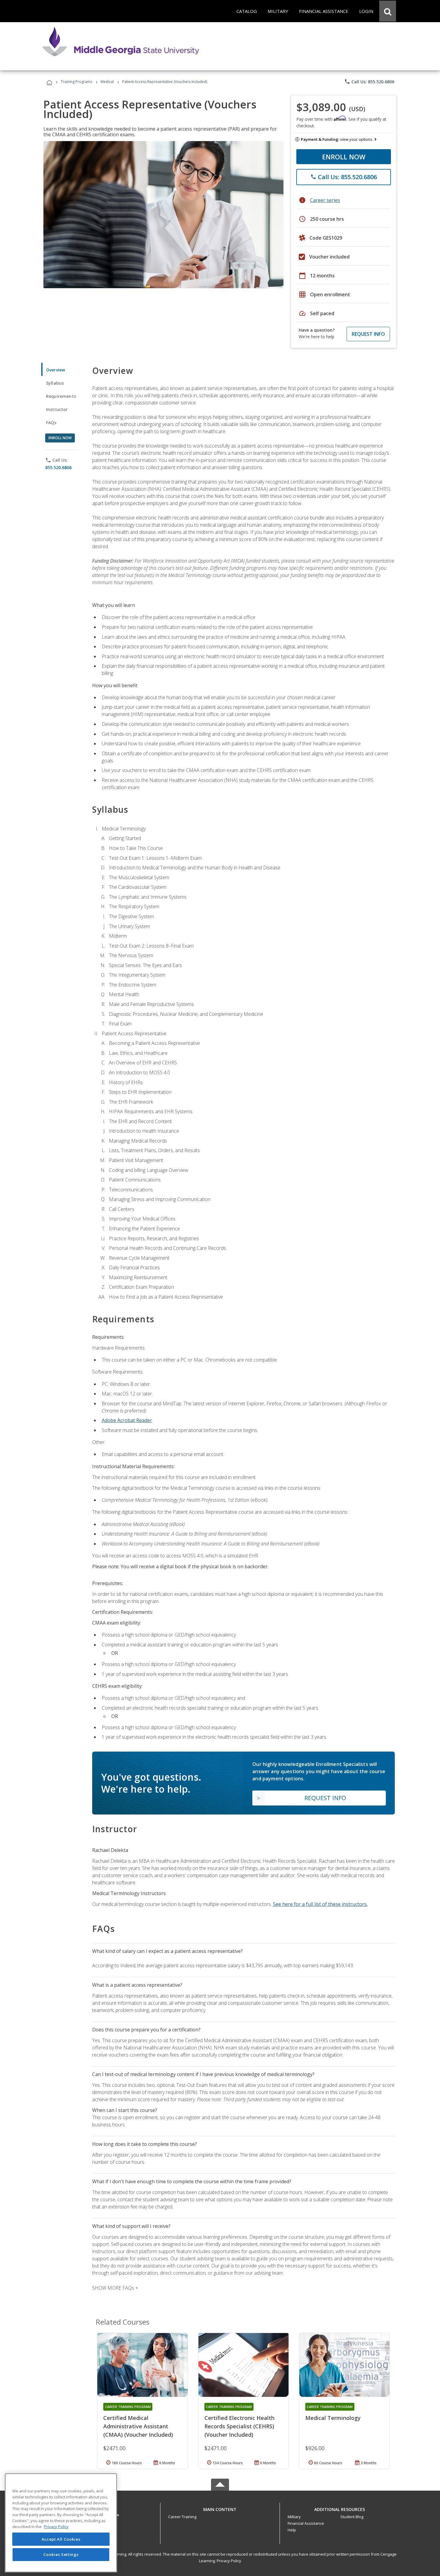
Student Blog (352, 2517)
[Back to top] (220, 2508)
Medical (107, 82)
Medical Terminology (333, 2418)
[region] (61, 2523)
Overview (56, 370)
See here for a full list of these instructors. (320, 1904)
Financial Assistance (306, 2523)
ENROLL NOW (344, 157)
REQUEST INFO (368, 334)
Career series (325, 200)
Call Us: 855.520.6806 (369, 81)
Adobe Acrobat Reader (127, 1420)
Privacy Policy (229, 2561)
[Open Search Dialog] (388, 11)
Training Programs (76, 82)
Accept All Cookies (61, 2539)
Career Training (182, 2517)
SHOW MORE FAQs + (115, 2288)
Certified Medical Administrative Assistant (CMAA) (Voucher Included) (138, 2426)
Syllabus (55, 383)
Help (292, 2530)
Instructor (57, 409)
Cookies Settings (61, 2554)
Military (294, 2517)
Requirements (61, 396)
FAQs (51, 423)
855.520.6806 (58, 467)
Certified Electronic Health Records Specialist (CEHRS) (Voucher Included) (239, 2426)
